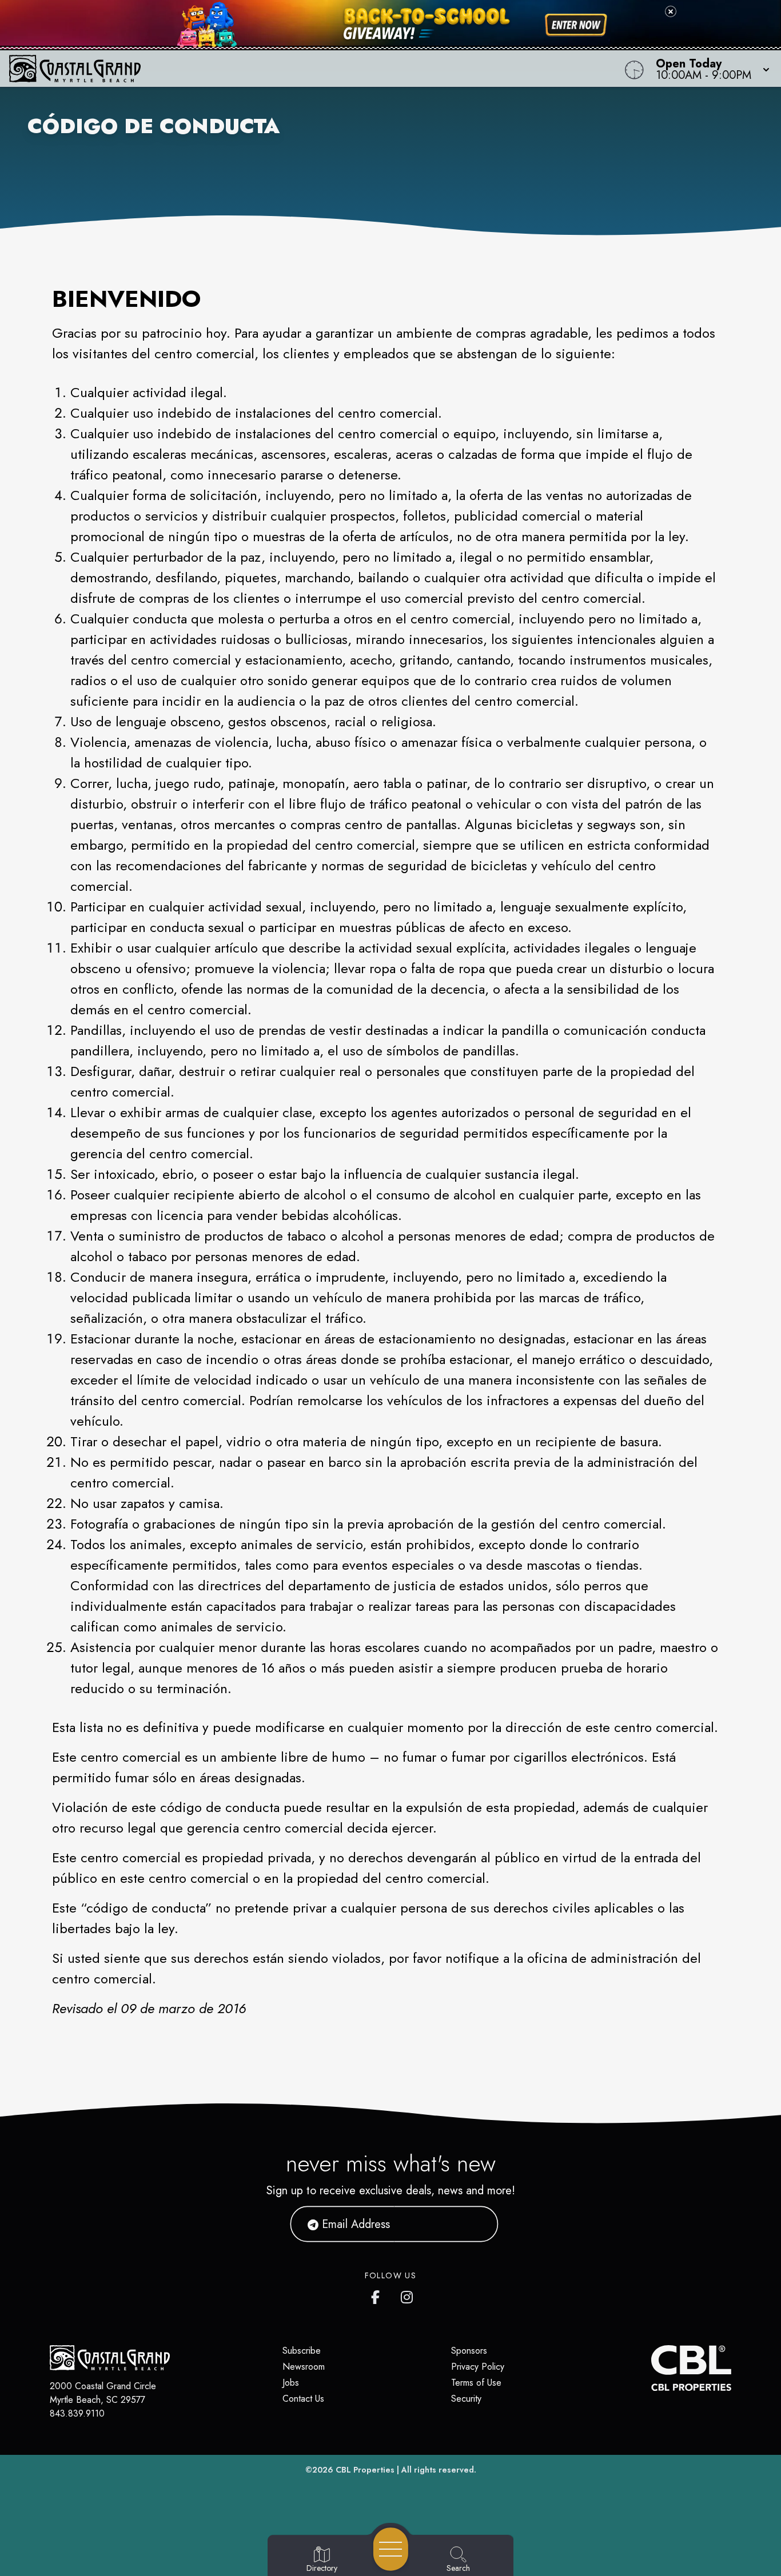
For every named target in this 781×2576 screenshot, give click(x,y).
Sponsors (469, 2351)
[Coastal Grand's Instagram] (408, 2295)
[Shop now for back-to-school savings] (576, 25)
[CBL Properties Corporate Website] (651, 2368)
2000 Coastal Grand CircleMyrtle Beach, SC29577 (103, 2393)
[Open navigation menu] (391, 2549)
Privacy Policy (478, 2367)
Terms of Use (476, 2383)
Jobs (291, 2383)
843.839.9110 (77, 2413)
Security (466, 2399)
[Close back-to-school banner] (671, 11)
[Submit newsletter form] (476, 2224)
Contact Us (303, 2399)
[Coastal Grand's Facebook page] (378, 2295)
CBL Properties (365, 2470)
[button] (709, 69)
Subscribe (302, 2351)
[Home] (295, 69)
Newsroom (304, 2367)
